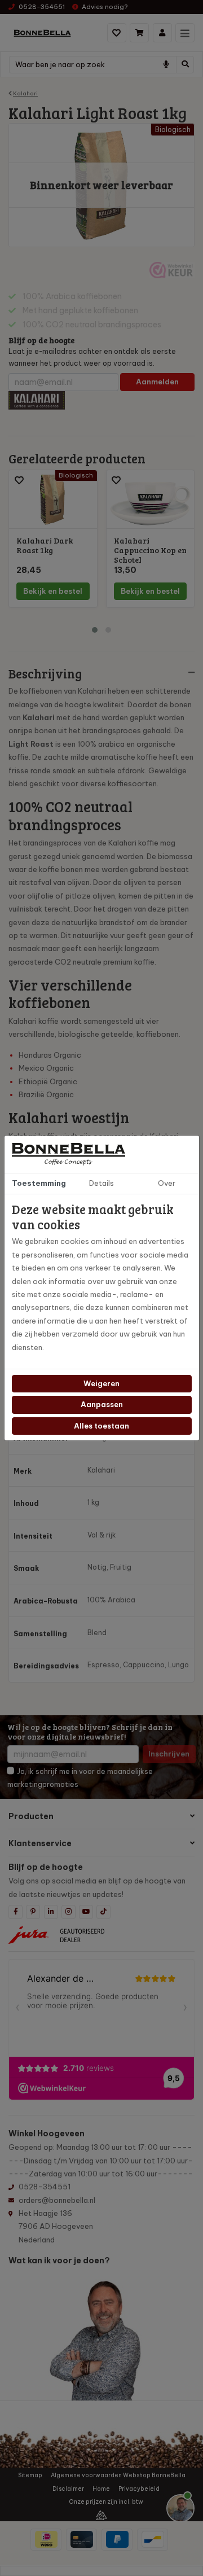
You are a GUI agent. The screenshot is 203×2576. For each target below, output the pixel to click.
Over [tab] (167, 1183)
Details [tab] (101, 1183)
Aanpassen (102, 1404)
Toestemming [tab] (39, 1183)
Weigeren (101, 1383)
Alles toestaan (101, 1426)
